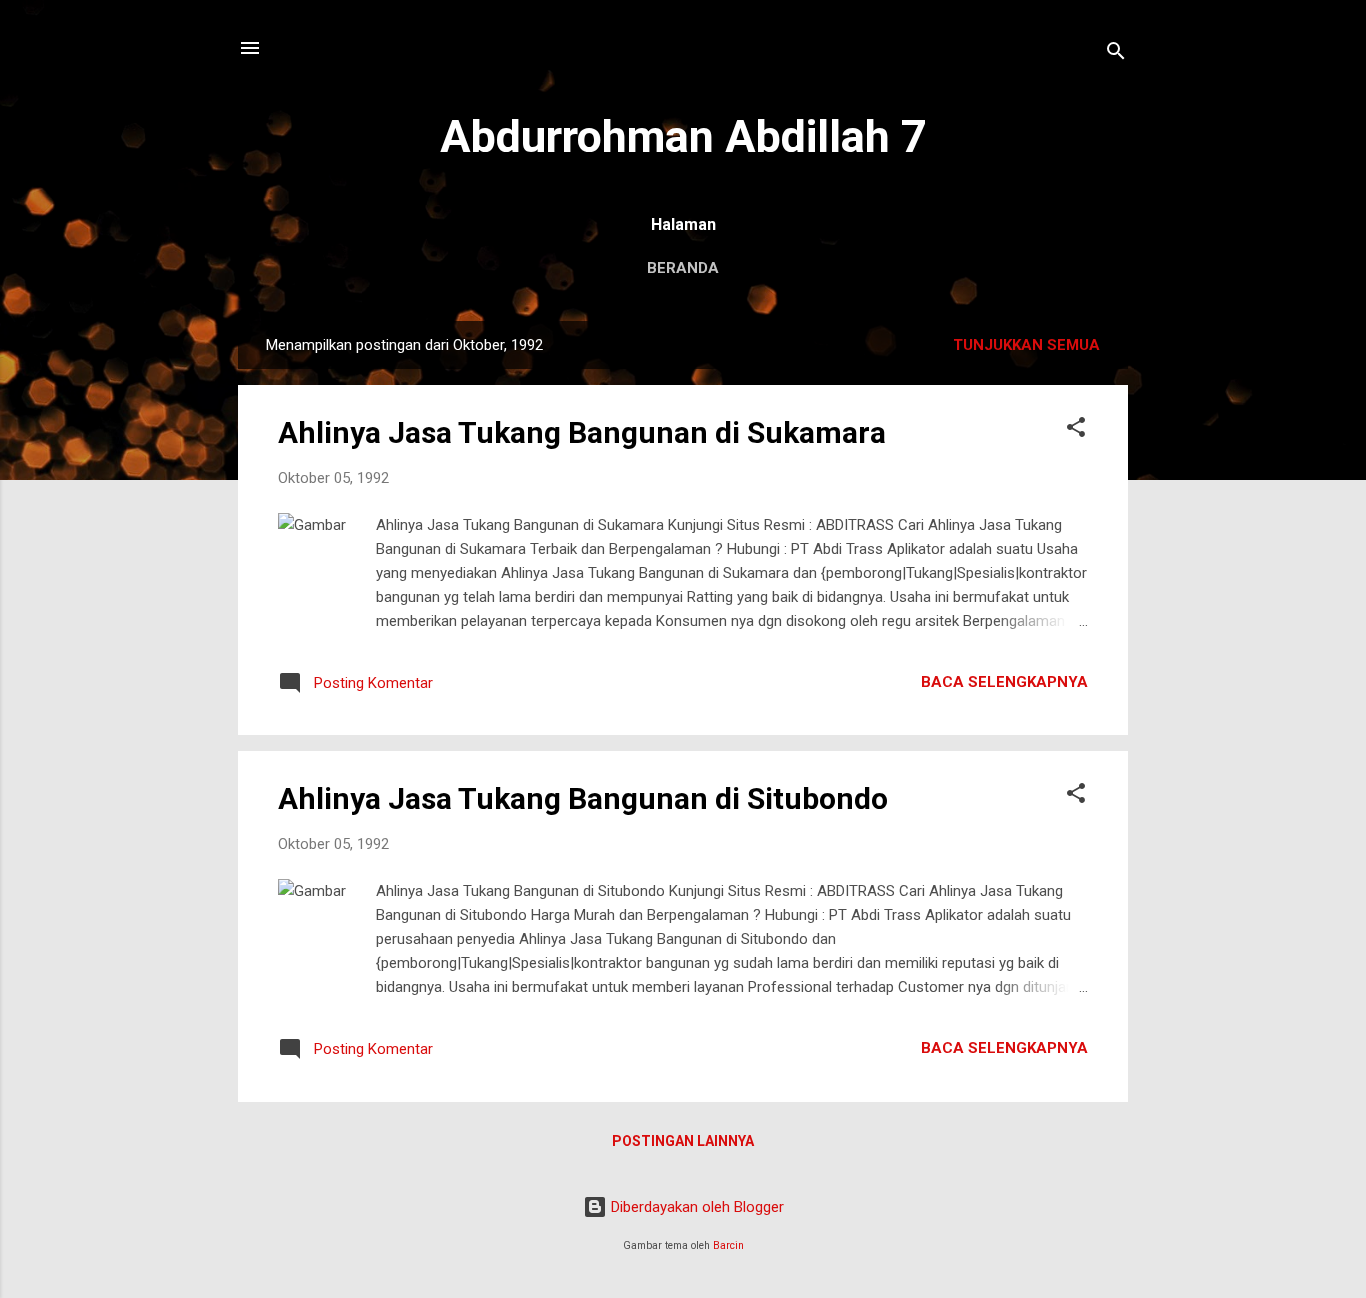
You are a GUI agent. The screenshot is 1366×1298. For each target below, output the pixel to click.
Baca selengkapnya (1004, 682)
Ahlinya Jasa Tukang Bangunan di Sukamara (582, 432)
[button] (1076, 430)
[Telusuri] (1116, 54)
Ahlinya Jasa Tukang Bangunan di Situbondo (583, 798)
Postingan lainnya (683, 1141)
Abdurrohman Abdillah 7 (683, 136)
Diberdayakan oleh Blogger (695, 1207)
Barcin (728, 1245)
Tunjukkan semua (1026, 345)
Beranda (683, 268)
